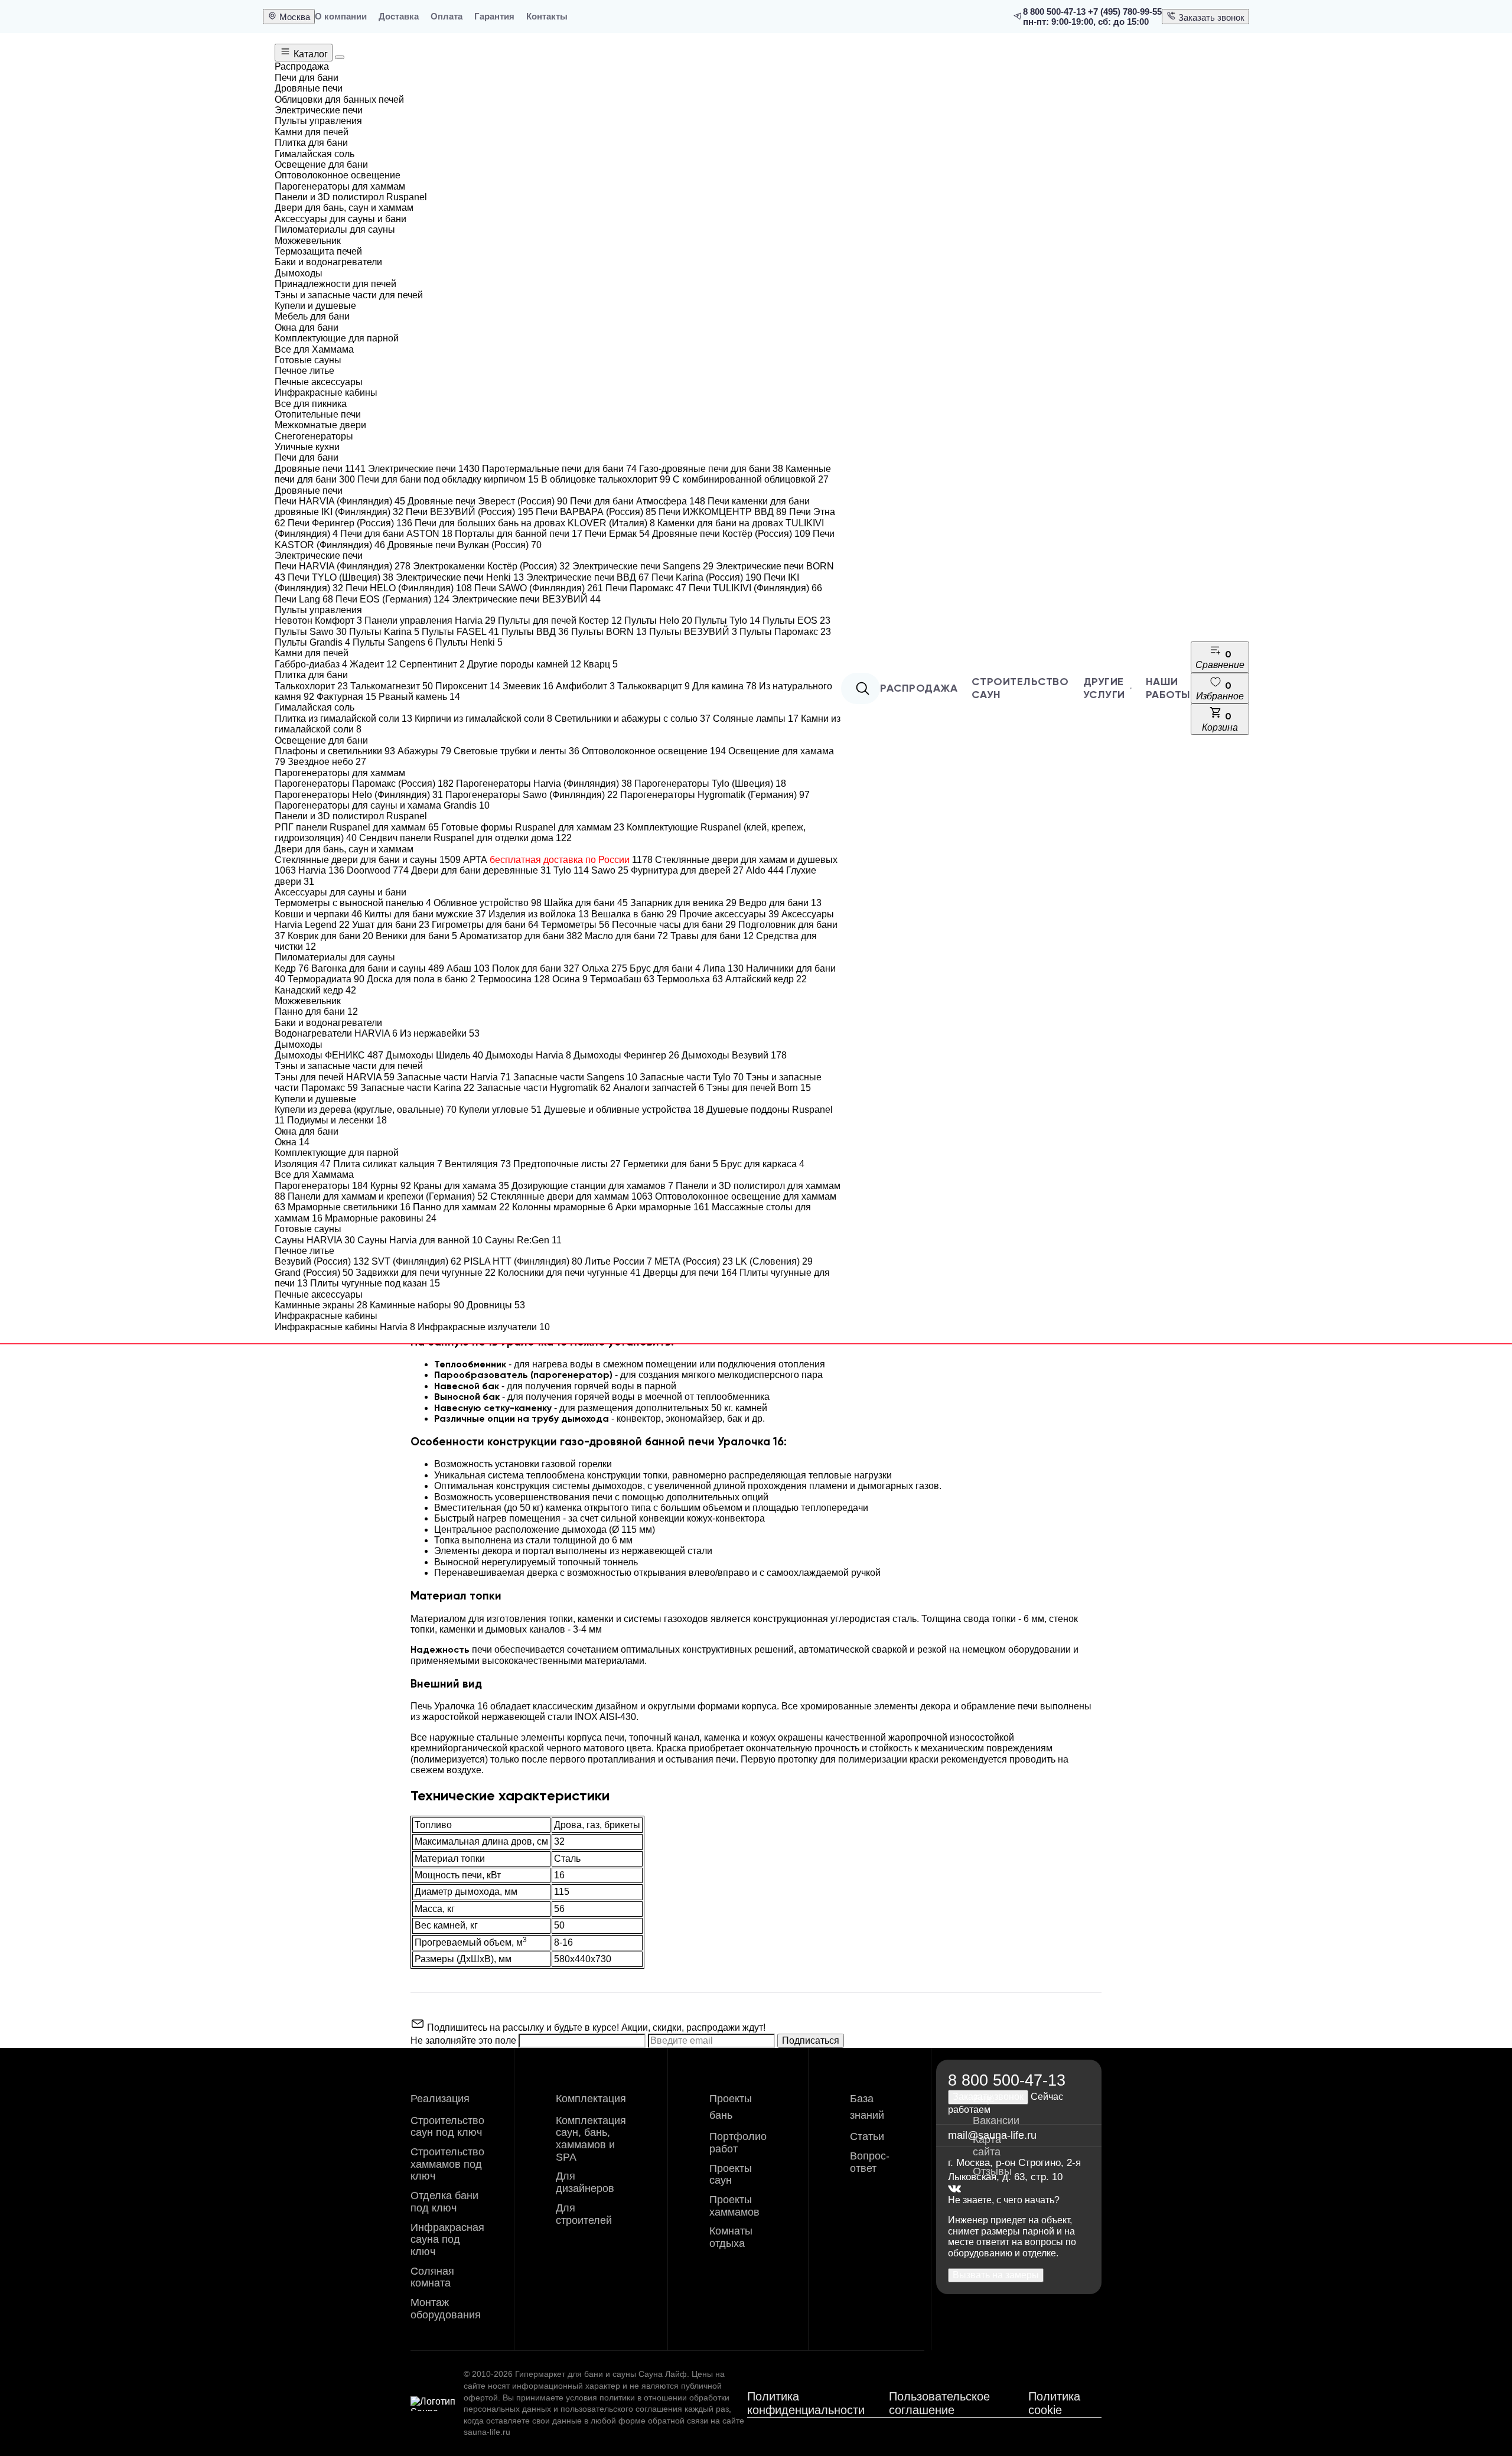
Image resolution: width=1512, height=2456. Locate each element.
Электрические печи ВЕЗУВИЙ (526, 599)
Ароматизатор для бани (521, 936)
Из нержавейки (440, 1033)
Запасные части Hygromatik (544, 1088)
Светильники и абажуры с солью (633, 719)
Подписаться (811, 2040)
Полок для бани (536, 968)
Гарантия (494, 16)
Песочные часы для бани (674, 925)
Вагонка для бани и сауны (378, 968)
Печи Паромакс (646, 588)
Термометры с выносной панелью (353, 903)
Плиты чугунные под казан (375, 1283)
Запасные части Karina (417, 1088)
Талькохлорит (311, 686)
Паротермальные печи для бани (559, 469)
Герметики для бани (671, 1164)
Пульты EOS (796, 620)
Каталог (309, 54)
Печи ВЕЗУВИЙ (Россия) (470, 512)
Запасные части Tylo (692, 1077)
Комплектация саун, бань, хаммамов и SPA (591, 2139)
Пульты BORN (609, 632)
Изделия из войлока (539, 914)
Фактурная (346, 697)
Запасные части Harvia (454, 1077)
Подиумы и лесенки (337, 1120)
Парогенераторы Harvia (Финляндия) (544, 784)
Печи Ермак (617, 534)
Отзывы (992, 2171)
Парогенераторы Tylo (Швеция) (710, 784)
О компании (341, 16)
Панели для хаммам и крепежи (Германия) (388, 1196)
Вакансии (996, 2121)
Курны (391, 1186)
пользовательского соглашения (621, 2409)
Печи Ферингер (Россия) (350, 523)
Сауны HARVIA (315, 1240)
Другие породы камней (524, 664)
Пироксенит (468, 686)
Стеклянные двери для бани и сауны (368, 860)
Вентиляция (478, 1164)
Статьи (867, 2136)
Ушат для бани (391, 925)
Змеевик (528, 686)
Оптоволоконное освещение (654, 751)
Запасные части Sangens (575, 1077)
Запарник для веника (683, 903)
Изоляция (303, 1164)
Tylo (571, 870)
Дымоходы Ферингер (626, 1055)
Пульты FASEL (460, 632)
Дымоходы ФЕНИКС (329, 1055)
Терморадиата (326, 979)
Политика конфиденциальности (806, 2403)
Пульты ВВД (535, 632)
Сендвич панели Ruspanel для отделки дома (465, 838)
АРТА (558, 860)
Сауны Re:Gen (523, 1240)
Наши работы (1168, 688)
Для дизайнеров (585, 2182)
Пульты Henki (469, 642)
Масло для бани (626, 936)
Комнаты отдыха (731, 2237)
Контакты (547, 16)
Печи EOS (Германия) (392, 599)
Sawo (610, 870)
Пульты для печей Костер (560, 620)
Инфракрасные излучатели (484, 1327)
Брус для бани (665, 968)
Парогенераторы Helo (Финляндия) (359, 795)
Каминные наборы (417, 1305)
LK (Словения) (774, 1261)
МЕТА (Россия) (694, 1261)
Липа (723, 968)
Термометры (575, 925)
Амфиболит (585, 686)
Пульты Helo (658, 620)
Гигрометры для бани (485, 925)
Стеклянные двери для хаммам (571, 1196)
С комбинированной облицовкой (751, 479)
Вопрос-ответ (870, 2162)
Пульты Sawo (311, 632)
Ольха (605, 968)
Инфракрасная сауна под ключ (447, 2240)
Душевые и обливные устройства (624, 1110)
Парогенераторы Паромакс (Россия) (364, 784)
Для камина (724, 686)
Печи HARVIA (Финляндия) (340, 501)
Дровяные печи (320, 469)
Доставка (399, 16)
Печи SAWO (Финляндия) (539, 588)
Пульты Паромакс (785, 632)
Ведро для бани (780, 903)
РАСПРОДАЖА (919, 688)
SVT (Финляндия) (416, 1261)
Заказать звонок (1210, 17)
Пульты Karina (384, 632)
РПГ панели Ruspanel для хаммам (357, 827)
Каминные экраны (321, 1305)
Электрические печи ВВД (588, 577)
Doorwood (378, 870)
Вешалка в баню (634, 914)
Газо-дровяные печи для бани (711, 469)
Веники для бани (416, 936)
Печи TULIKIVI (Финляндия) (755, 588)
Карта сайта (987, 2146)
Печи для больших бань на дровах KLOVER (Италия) (535, 523)
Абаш (468, 968)
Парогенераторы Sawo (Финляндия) (532, 795)
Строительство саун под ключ (447, 2127)
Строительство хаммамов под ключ (447, 2164)
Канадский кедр (315, 990)
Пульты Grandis (312, 642)
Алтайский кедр (766, 979)
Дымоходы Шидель (434, 1055)
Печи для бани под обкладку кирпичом (448, 479)
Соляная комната (432, 2277)
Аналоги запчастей (659, 1088)
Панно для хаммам (461, 1207)
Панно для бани (316, 1012)
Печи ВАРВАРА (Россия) (596, 512)
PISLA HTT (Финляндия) (523, 1261)
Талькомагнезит (392, 686)
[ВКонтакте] (954, 2189)
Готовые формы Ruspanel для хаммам (533, 827)
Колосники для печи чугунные (569, 1273)
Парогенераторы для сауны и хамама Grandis (382, 805)
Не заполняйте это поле (465, 2040)
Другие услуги (1104, 688)
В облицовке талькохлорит (606, 479)
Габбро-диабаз (311, 664)
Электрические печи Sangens (643, 566)
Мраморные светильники (349, 1207)
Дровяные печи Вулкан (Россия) (465, 545)
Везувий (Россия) (322, 1261)
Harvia (321, 870)
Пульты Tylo (727, 620)
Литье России (618, 1261)
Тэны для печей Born (759, 1088)
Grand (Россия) (314, 1273)
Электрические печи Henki (460, 577)
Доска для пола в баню (421, 979)
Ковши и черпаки (318, 914)
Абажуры (424, 751)
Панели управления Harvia (430, 620)
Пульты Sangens (393, 642)
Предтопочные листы (567, 1164)
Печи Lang (304, 599)
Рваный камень (419, 697)
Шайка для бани (586, 903)
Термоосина (514, 979)
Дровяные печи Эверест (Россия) (488, 501)
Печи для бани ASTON (396, 534)
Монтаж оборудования (446, 2309)
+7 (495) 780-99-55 (1125, 12)
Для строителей (584, 2214)
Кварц (601, 664)
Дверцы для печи (690, 1273)
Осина (570, 979)
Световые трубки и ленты (517, 751)
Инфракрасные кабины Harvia (345, 1327)
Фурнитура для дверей (687, 870)
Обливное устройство (488, 903)
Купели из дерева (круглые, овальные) (366, 1110)
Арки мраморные (662, 1207)
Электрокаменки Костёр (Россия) (491, 566)
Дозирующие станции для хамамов (592, 1186)
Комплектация (591, 2099)
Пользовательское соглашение (939, 2403)
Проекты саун (731, 2175)
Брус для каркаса (762, 1164)
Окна (292, 1142)
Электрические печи (424, 469)
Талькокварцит (654, 686)
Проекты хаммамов (734, 2206)
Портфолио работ (738, 2143)
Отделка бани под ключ (444, 2202)
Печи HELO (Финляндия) (409, 588)
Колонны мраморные (563, 1207)
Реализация (440, 2099)
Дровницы (496, 1305)
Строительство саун (1020, 688)
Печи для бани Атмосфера (638, 501)
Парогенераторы (321, 1186)
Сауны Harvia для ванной (420, 1240)
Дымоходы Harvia (528, 1055)
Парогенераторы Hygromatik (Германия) (715, 795)
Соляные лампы (756, 719)
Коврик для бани (330, 936)
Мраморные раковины (381, 1218)
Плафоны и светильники (335, 751)
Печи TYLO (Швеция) (340, 577)
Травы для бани (712, 936)
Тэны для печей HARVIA (335, 1077)
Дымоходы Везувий (734, 1055)
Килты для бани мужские (425, 914)
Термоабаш (622, 979)
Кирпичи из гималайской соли (483, 719)
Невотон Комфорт (318, 620)
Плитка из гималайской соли (343, 719)
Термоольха (690, 979)
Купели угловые (500, 1110)
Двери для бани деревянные (481, 870)
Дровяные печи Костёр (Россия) (731, 534)
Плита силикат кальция (388, 1164)
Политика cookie (1054, 2403)
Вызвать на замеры (996, 2275)
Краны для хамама (461, 1186)
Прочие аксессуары (729, 914)
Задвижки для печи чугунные (426, 1273)
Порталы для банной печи (519, 534)
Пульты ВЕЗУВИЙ (693, 632)
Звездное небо (327, 762)
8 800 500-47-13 (1054, 12)
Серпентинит (432, 664)
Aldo (765, 870)
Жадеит (373, 664)
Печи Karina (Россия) (706, 577)
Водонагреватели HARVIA (336, 1033)
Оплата (447, 16)
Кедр (292, 968)
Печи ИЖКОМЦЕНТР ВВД (723, 512)
